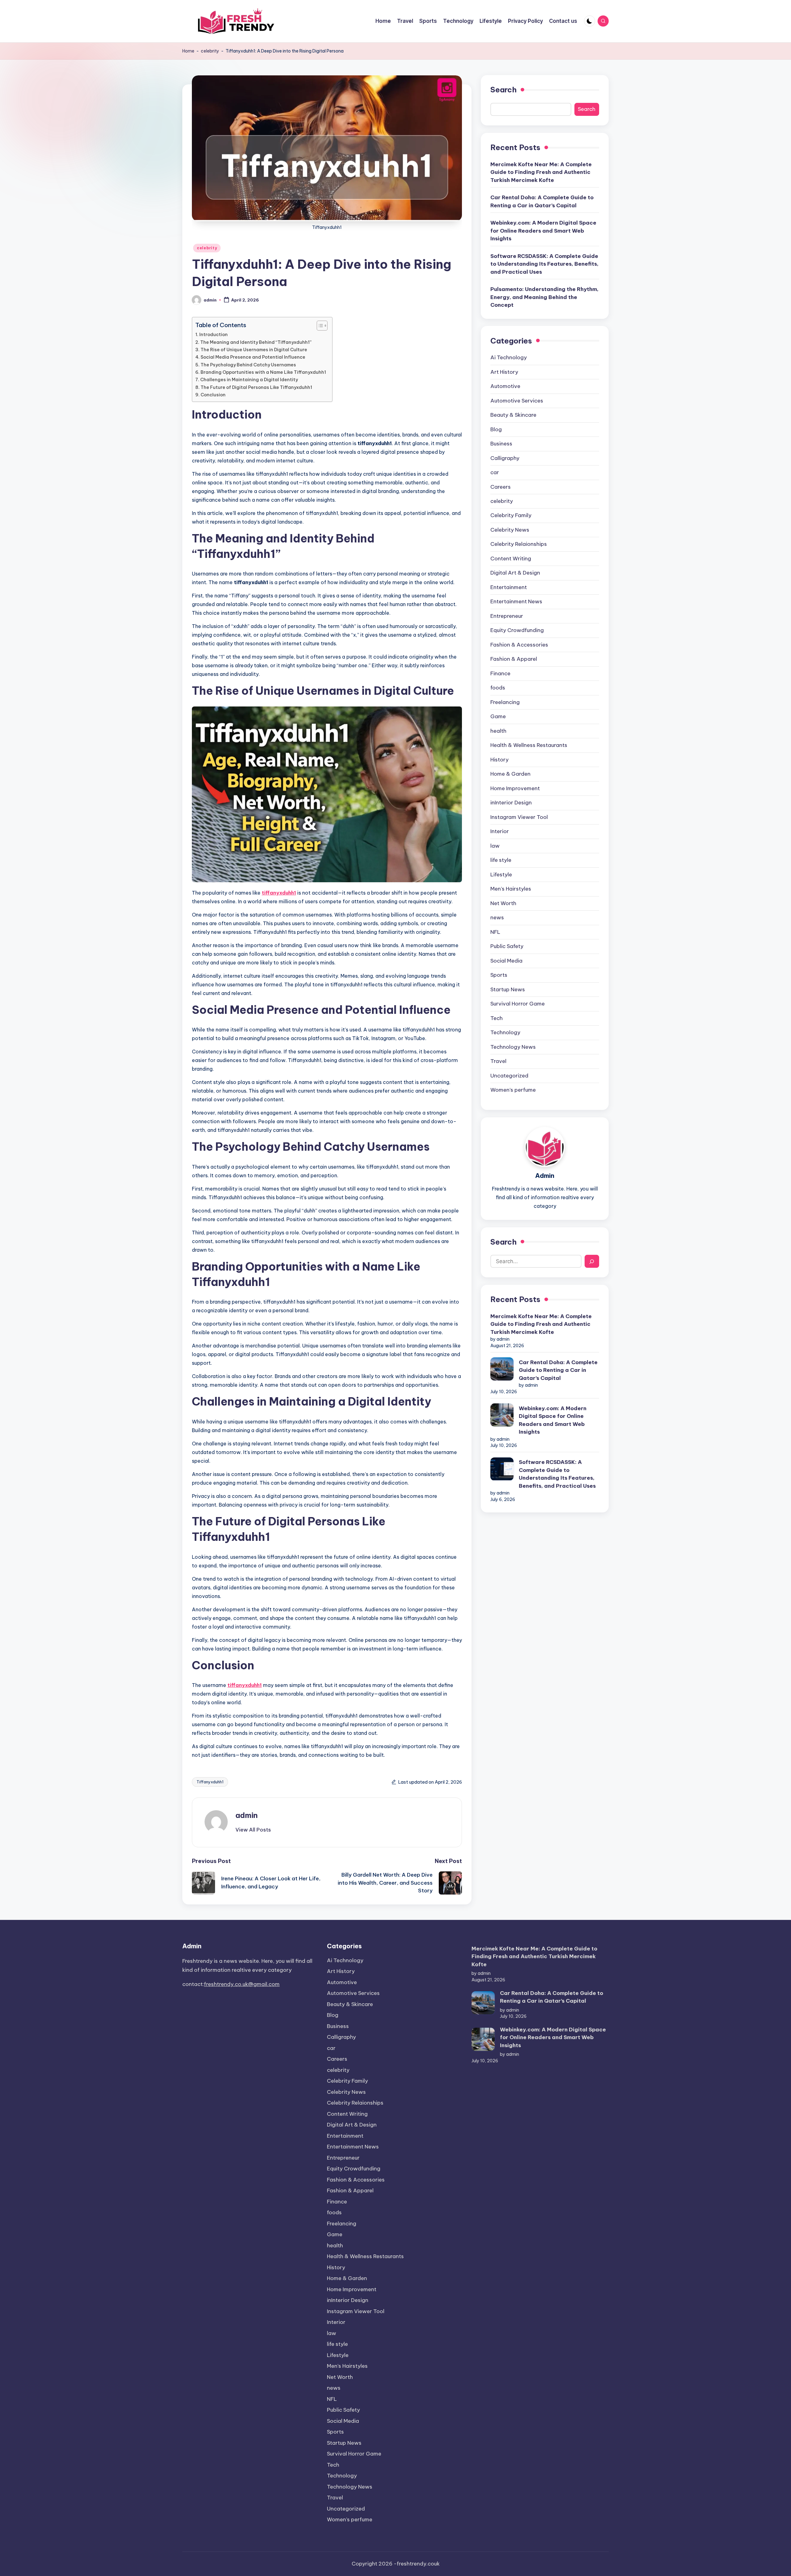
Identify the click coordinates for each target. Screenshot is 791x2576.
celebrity (210, 51)
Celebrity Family (511, 516)
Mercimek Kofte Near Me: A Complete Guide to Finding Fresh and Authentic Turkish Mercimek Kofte (541, 172)
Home (188, 51)
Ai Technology (509, 357)
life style (501, 860)
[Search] (592, 1262)
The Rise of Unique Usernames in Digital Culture (254, 350)
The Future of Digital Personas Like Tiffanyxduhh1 (256, 387)
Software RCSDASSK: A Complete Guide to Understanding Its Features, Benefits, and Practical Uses (544, 264)
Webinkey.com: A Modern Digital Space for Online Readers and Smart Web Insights (543, 231)
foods (498, 688)
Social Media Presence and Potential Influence (253, 357)
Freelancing (505, 702)
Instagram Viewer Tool (519, 817)
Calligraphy (505, 458)
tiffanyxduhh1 (279, 893)
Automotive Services (517, 401)
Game (498, 717)
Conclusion (213, 395)
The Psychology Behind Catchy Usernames (248, 365)
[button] (253, 1830)
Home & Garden (510, 774)
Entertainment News (516, 602)
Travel (498, 1061)
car (495, 472)
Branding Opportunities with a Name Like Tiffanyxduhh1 (263, 372)
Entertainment (509, 587)
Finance (500, 673)
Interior (500, 832)
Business (501, 444)
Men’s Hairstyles (511, 889)
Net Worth (503, 903)
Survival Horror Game (518, 1004)
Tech (497, 1018)
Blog (496, 429)
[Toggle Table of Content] (319, 326)
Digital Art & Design (515, 573)
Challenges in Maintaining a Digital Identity (249, 380)
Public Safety (507, 947)
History (499, 760)
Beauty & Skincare (513, 415)
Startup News (508, 989)
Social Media (506, 961)
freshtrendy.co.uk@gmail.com (242, 1984)
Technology (505, 1033)
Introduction (214, 335)
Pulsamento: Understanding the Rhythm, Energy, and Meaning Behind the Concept (544, 297)
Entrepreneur (507, 616)
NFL (495, 932)
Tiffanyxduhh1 (210, 1782)
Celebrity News (510, 530)
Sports (499, 975)
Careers (501, 487)
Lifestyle (501, 875)
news (497, 918)
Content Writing (511, 559)
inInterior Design (511, 803)
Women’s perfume (513, 1090)
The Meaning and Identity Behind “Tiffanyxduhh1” (256, 342)
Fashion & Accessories (519, 645)
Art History (504, 372)
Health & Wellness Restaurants (529, 745)
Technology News (513, 1047)
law (495, 846)
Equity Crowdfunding (517, 630)
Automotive (505, 386)
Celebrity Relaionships (519, 544)
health (498, 731)
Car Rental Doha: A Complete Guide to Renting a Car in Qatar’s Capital (542, 201)
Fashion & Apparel (514, 659)
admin (247, 1815)
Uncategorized (509, 1076)
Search (503, 90)
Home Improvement (515, 788)
